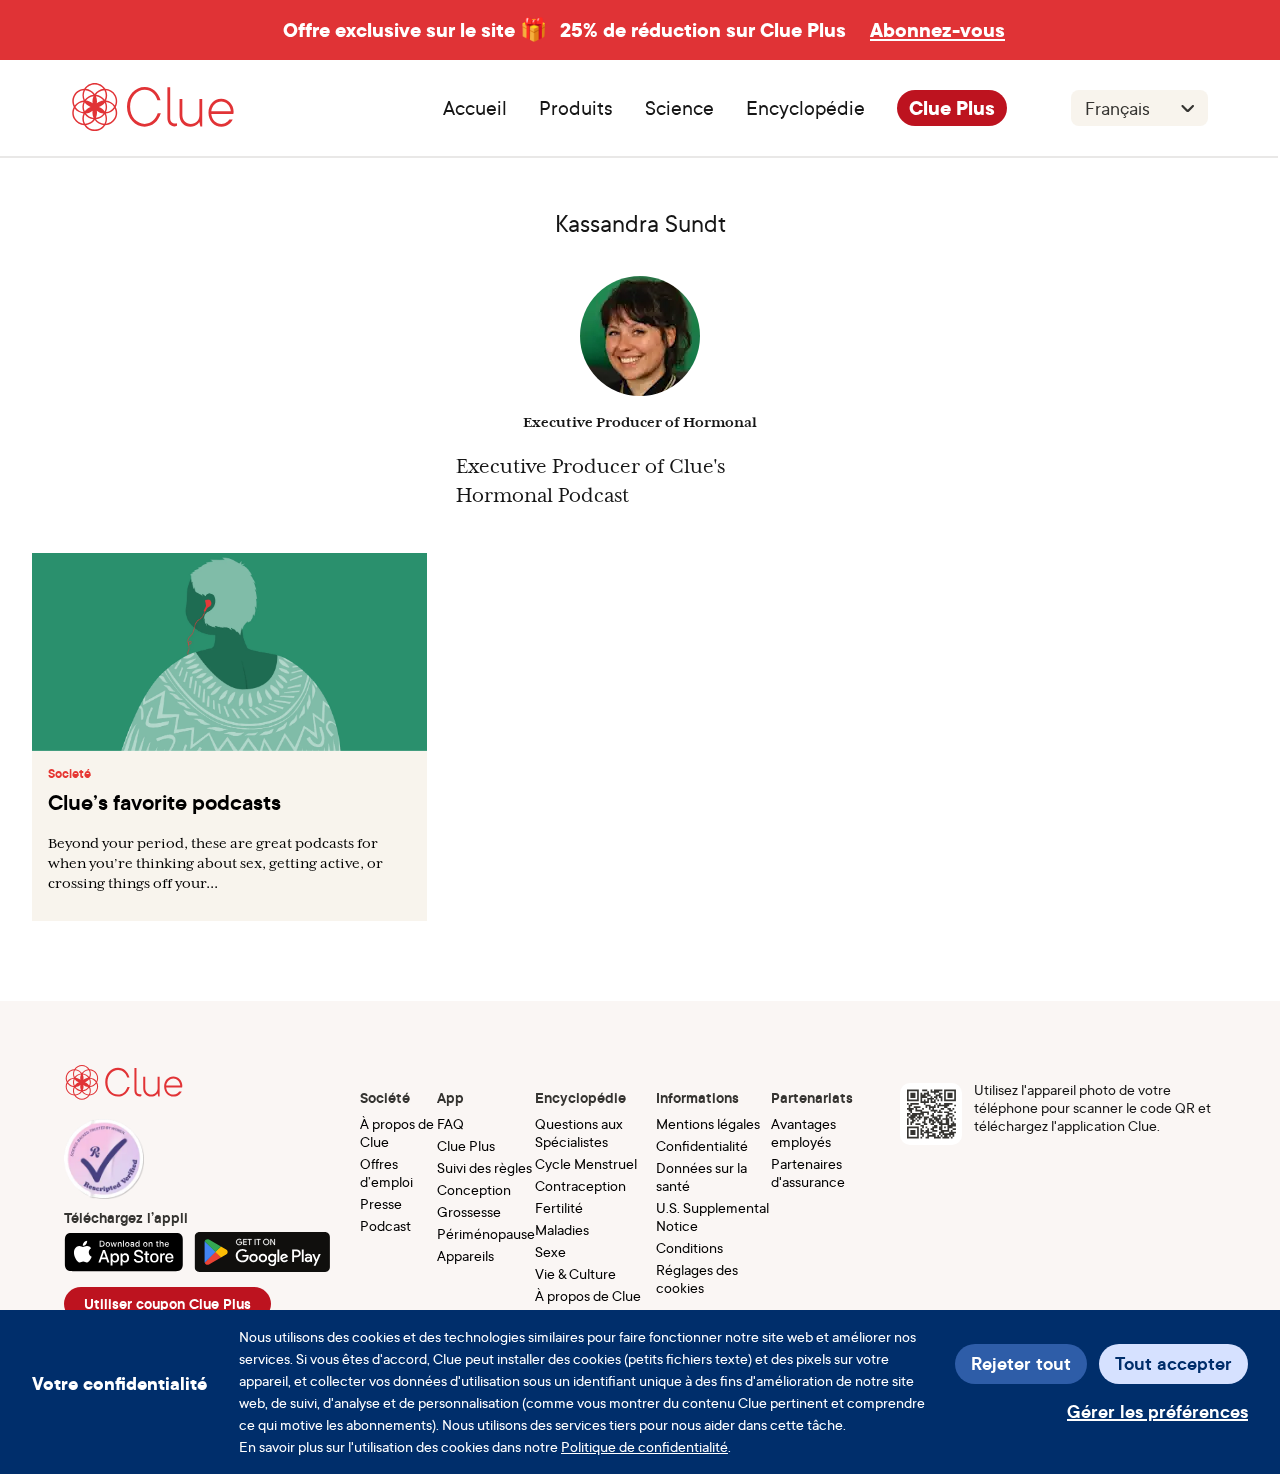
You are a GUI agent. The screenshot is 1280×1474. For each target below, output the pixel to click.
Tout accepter (1173, 1363)
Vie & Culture (575, 1273)
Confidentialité (702, 1145)
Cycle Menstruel (586, 1163)
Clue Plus (952, 108)
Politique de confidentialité (644, 1446)
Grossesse (469, 1211)
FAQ (450, 1123)
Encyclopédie (805, 108)
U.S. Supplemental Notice (712, 1216)
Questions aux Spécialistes (579, 1132)
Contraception (580, 1185)
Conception (474, 1189)
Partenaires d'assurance (808, 1172)
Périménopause (486, 1233)
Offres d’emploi (386, 1172)
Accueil (475, 108)
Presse (381, 1203)
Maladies (562, 1229)
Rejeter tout (1021, 1363)
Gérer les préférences (1157, 1411)
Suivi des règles (484, 1167)
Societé (69, 774)
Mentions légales (708, 1123)
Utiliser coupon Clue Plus (167, 1304)
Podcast (385, 1225)
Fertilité (559, 1207)
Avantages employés (803, 1132)
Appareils (465, 1255)
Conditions (689, 1247)
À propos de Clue (397, 1132)
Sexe (550, 1251)
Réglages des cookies (697, 1278)
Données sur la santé (701, 1176)
